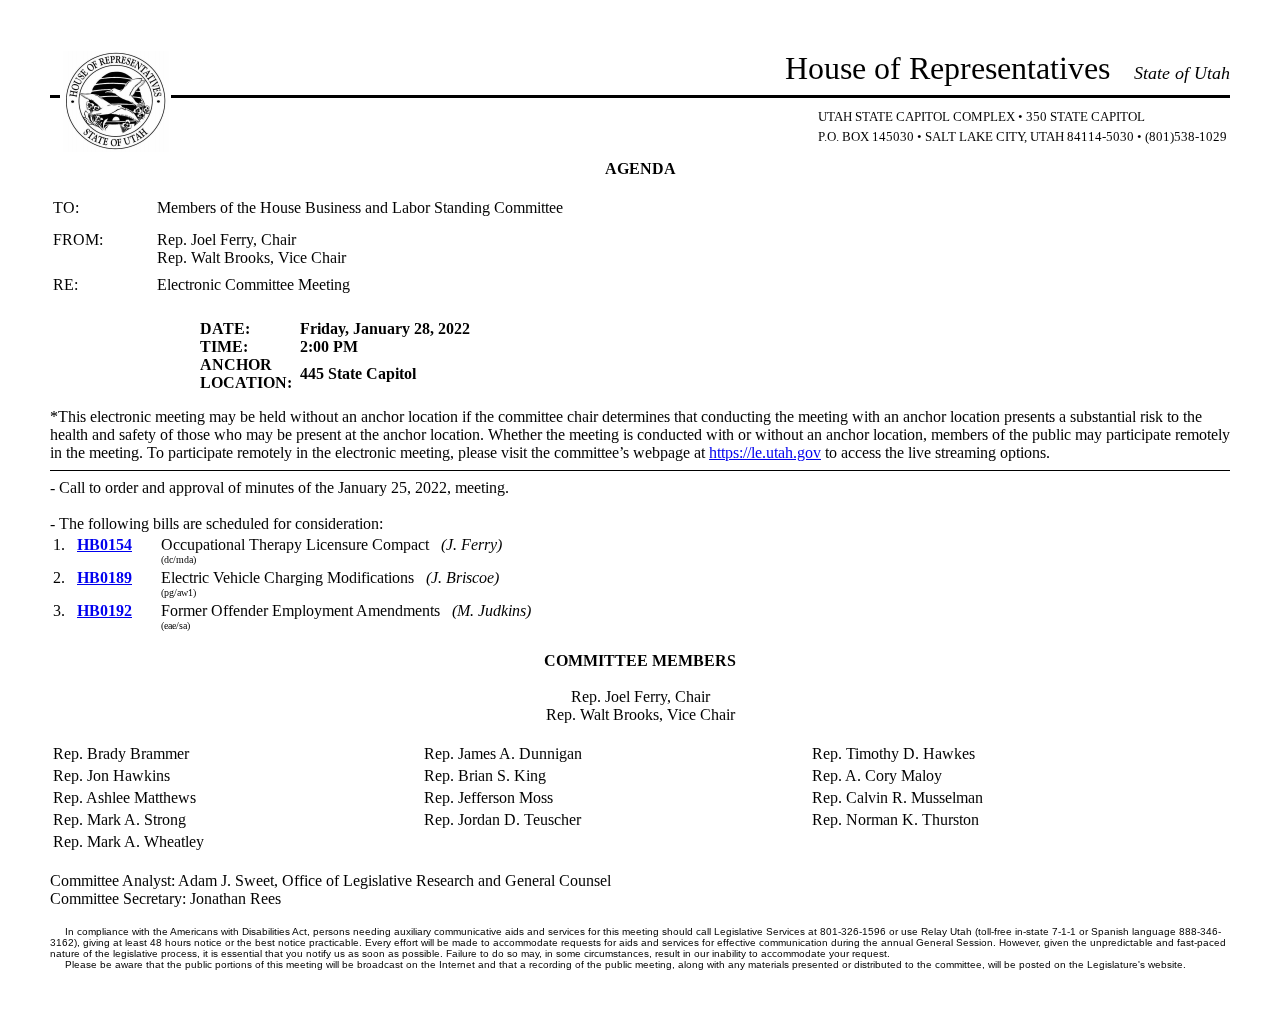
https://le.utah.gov (765, 452)
